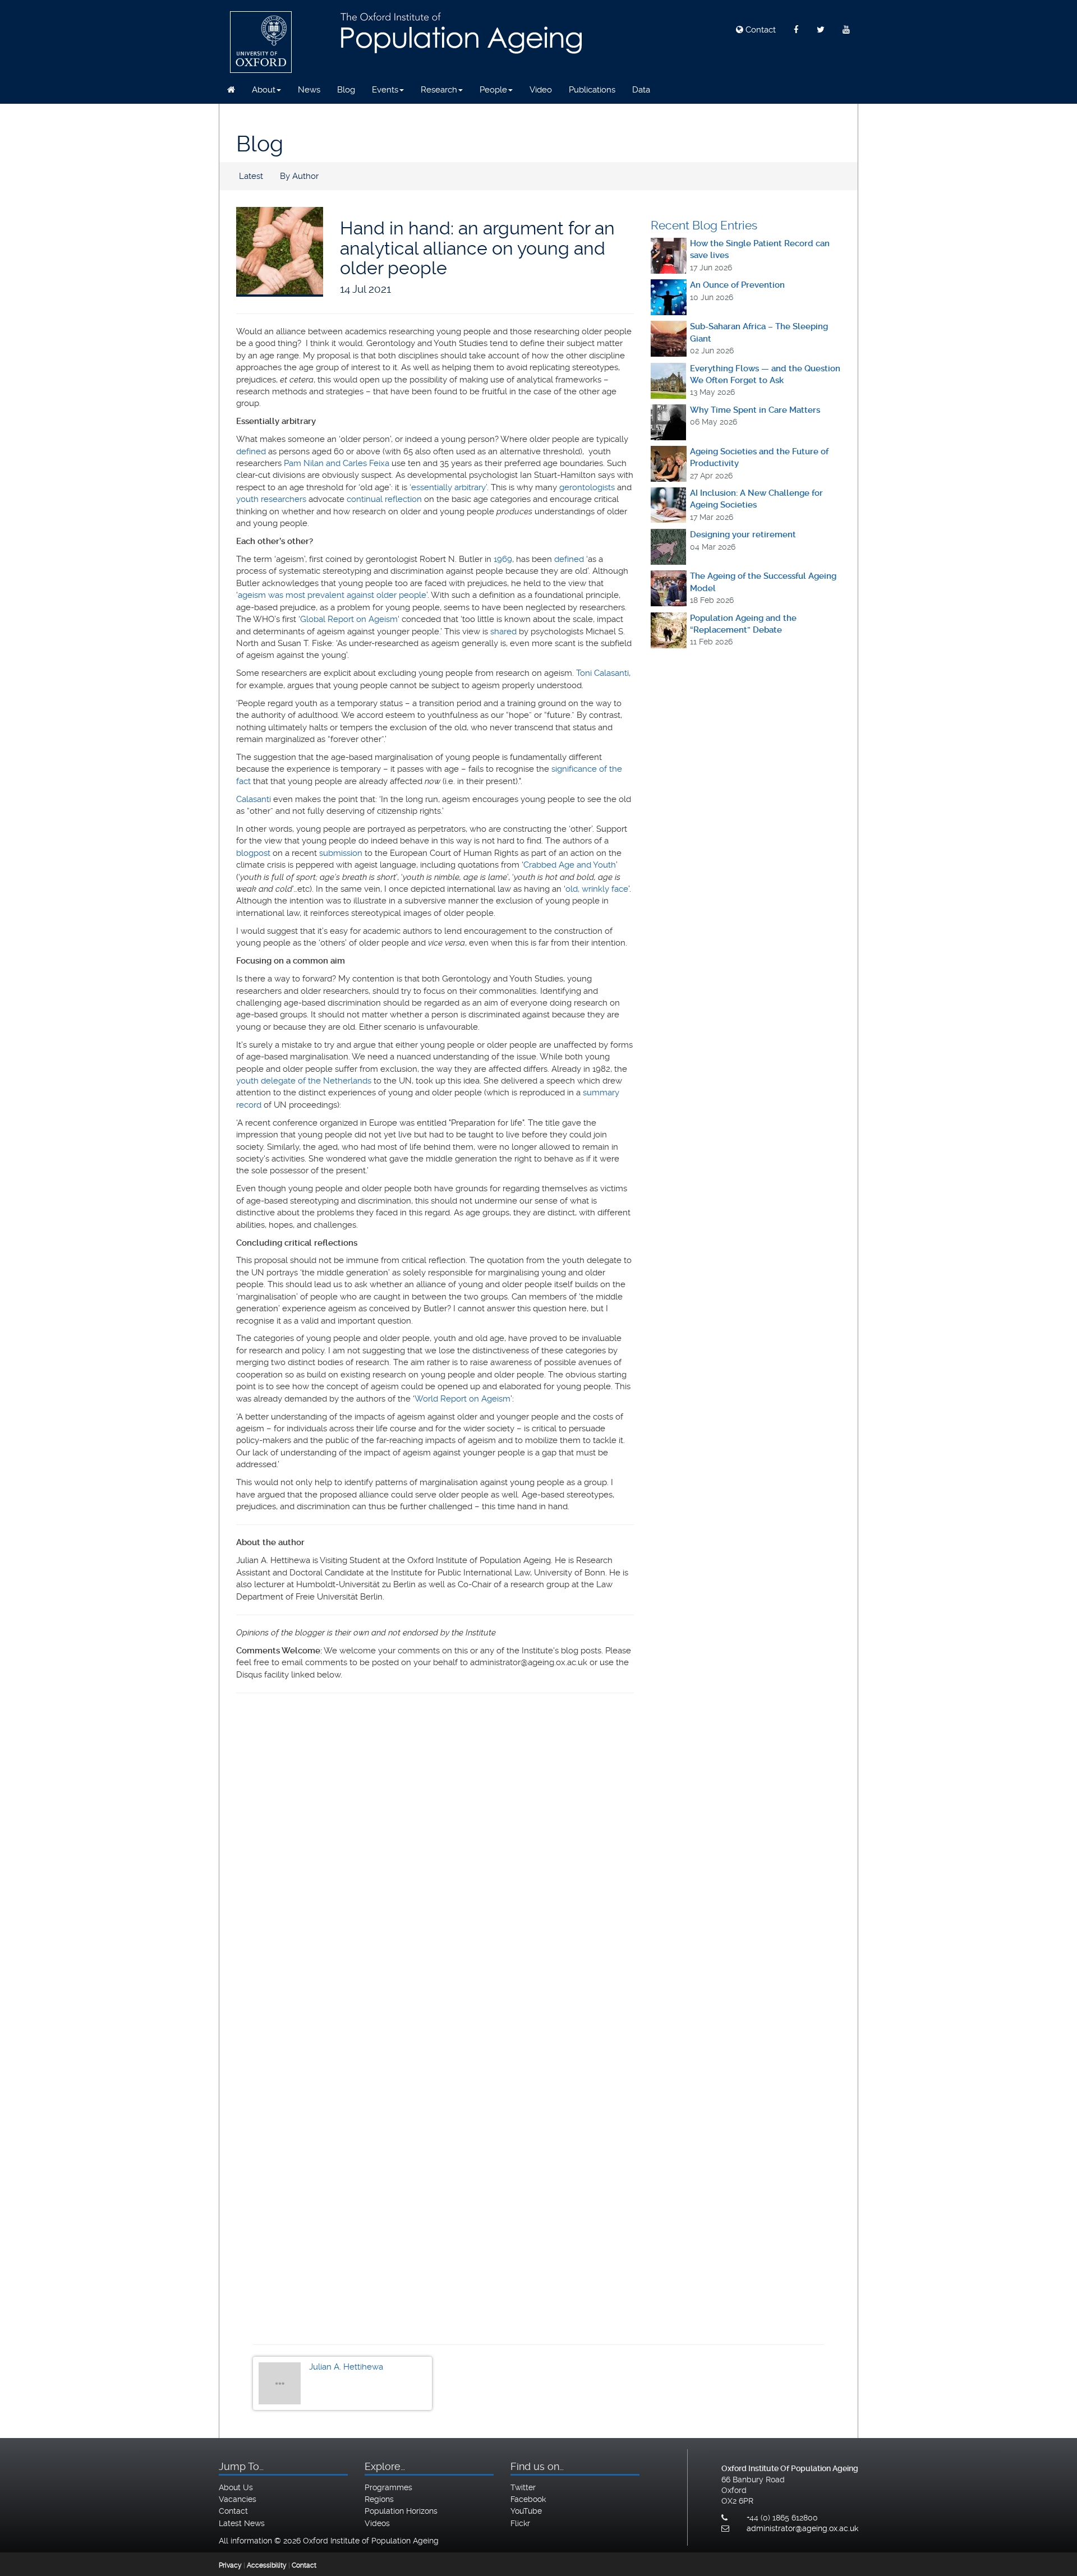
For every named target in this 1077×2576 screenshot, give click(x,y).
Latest (251, 176)
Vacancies (238, 2499)
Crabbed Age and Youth (570, 865)
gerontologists (587, 487)
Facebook (528, 2499)
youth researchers (271, 499)
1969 (503, 559)
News (309, 90)
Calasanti (254, 799)
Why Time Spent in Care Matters (755, 410)
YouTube (526, 2511)
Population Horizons (401, 2511)
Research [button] (439, 90)
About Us (236, 2487)
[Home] (231, 90)
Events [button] (385, 90)
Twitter (523, 2487)
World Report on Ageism (462, 1399)
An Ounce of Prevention (737, 285)
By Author (299, 176)
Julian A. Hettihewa (346, 2367)
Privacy (230, 2565)
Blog (346, 90)
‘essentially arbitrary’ (448, 487)
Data (641, 90)
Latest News (242, 2523)
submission (341, 853)
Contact (760, 30)
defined (251, 451)
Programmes (388, 2487)
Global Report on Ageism (349, 619)
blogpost (253, 853)
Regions (379, 2499)
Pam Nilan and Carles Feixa (337, 463)
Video (541, 90)
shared (503, 632)
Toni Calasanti (602, 673)
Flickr (520, 2523)
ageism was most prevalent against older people (332, 595)
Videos (377, 2523)
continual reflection (384, 499)
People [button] (493, 90)
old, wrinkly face (597, 889)
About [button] (264, 90)
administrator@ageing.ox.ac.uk (802, 2528)
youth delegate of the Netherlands (304, 1081)
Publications (592, 90)
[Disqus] (435, 1858)
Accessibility (267, 2565)
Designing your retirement (743, 534)
